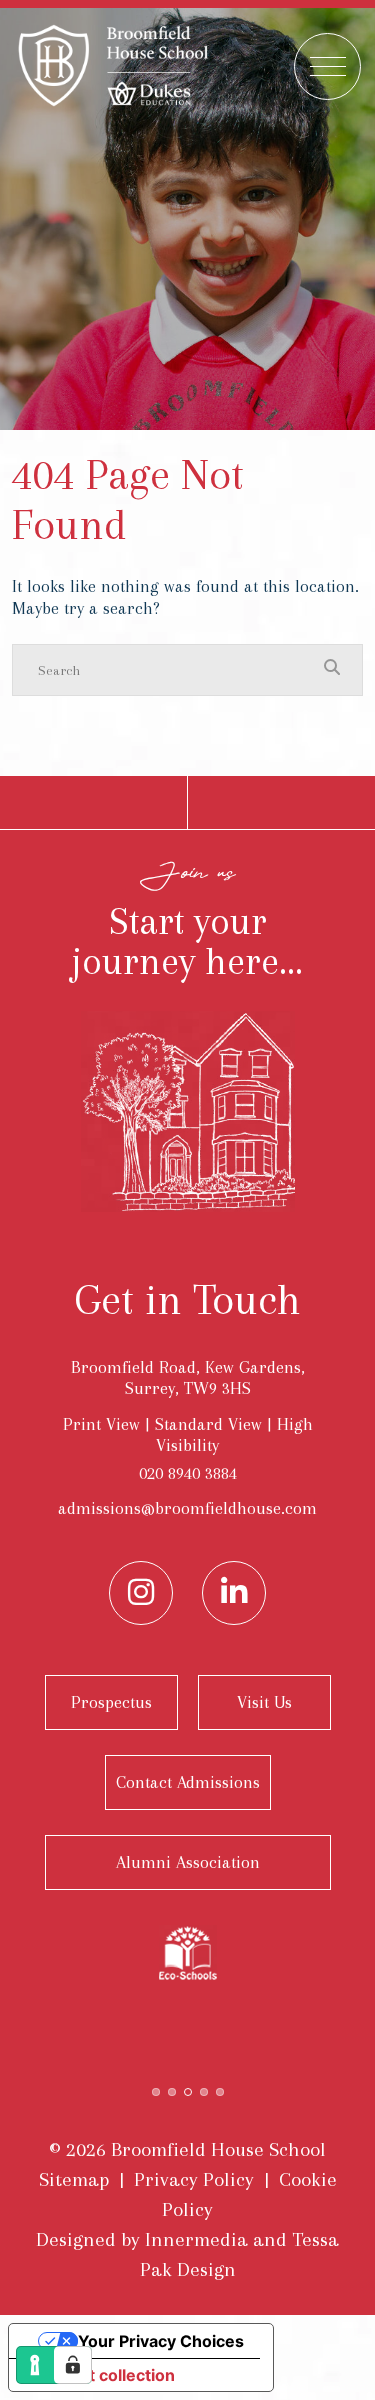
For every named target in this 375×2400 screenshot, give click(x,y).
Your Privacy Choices (161, 2341)
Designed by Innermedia (142, 2239)
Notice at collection (100, 2375)
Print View (101, 1424)
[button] (156, 2090)
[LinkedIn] (234, 1593)
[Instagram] (141, 1593)
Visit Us (264, 1702)
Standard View (208, 1424)
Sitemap (74, 2179)
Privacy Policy (194, 2179)
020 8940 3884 (188, 1473)
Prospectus (111, 1702)
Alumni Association (188, 1862)
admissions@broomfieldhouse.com (187, 1508)
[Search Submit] (332, 669)
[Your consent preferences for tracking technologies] (73, 2365)
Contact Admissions (188, 1782)
